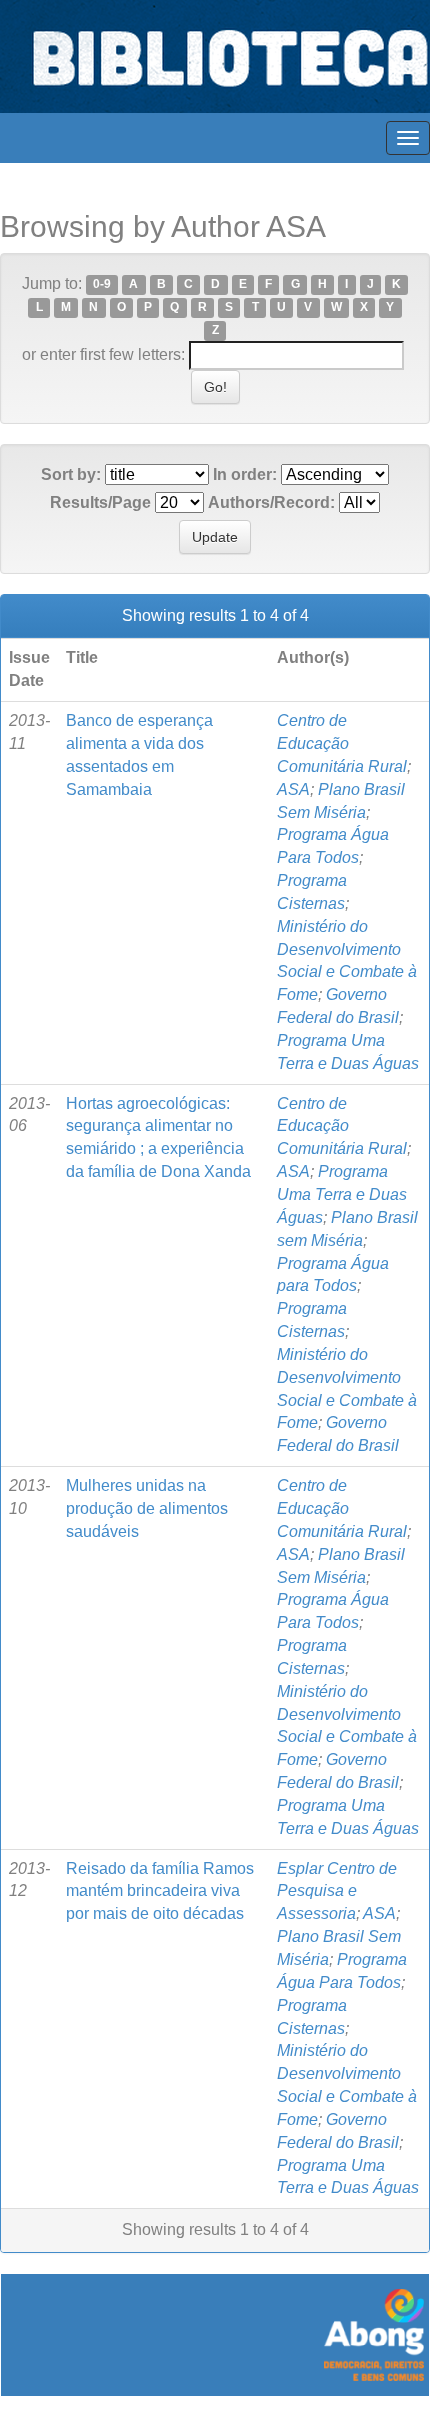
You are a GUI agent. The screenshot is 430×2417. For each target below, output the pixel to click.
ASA (293, 789)
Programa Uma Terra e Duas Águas (342, 1194)
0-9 (102, 285)
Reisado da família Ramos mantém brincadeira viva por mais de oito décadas (160, 1891)
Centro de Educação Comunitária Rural (342, 743)
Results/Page (100, 502)
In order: (245, 474)
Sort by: (71, 474)
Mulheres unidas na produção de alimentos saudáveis (147, 1508)
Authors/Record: (271, 502)
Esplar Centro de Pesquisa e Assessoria (337, 1891)
